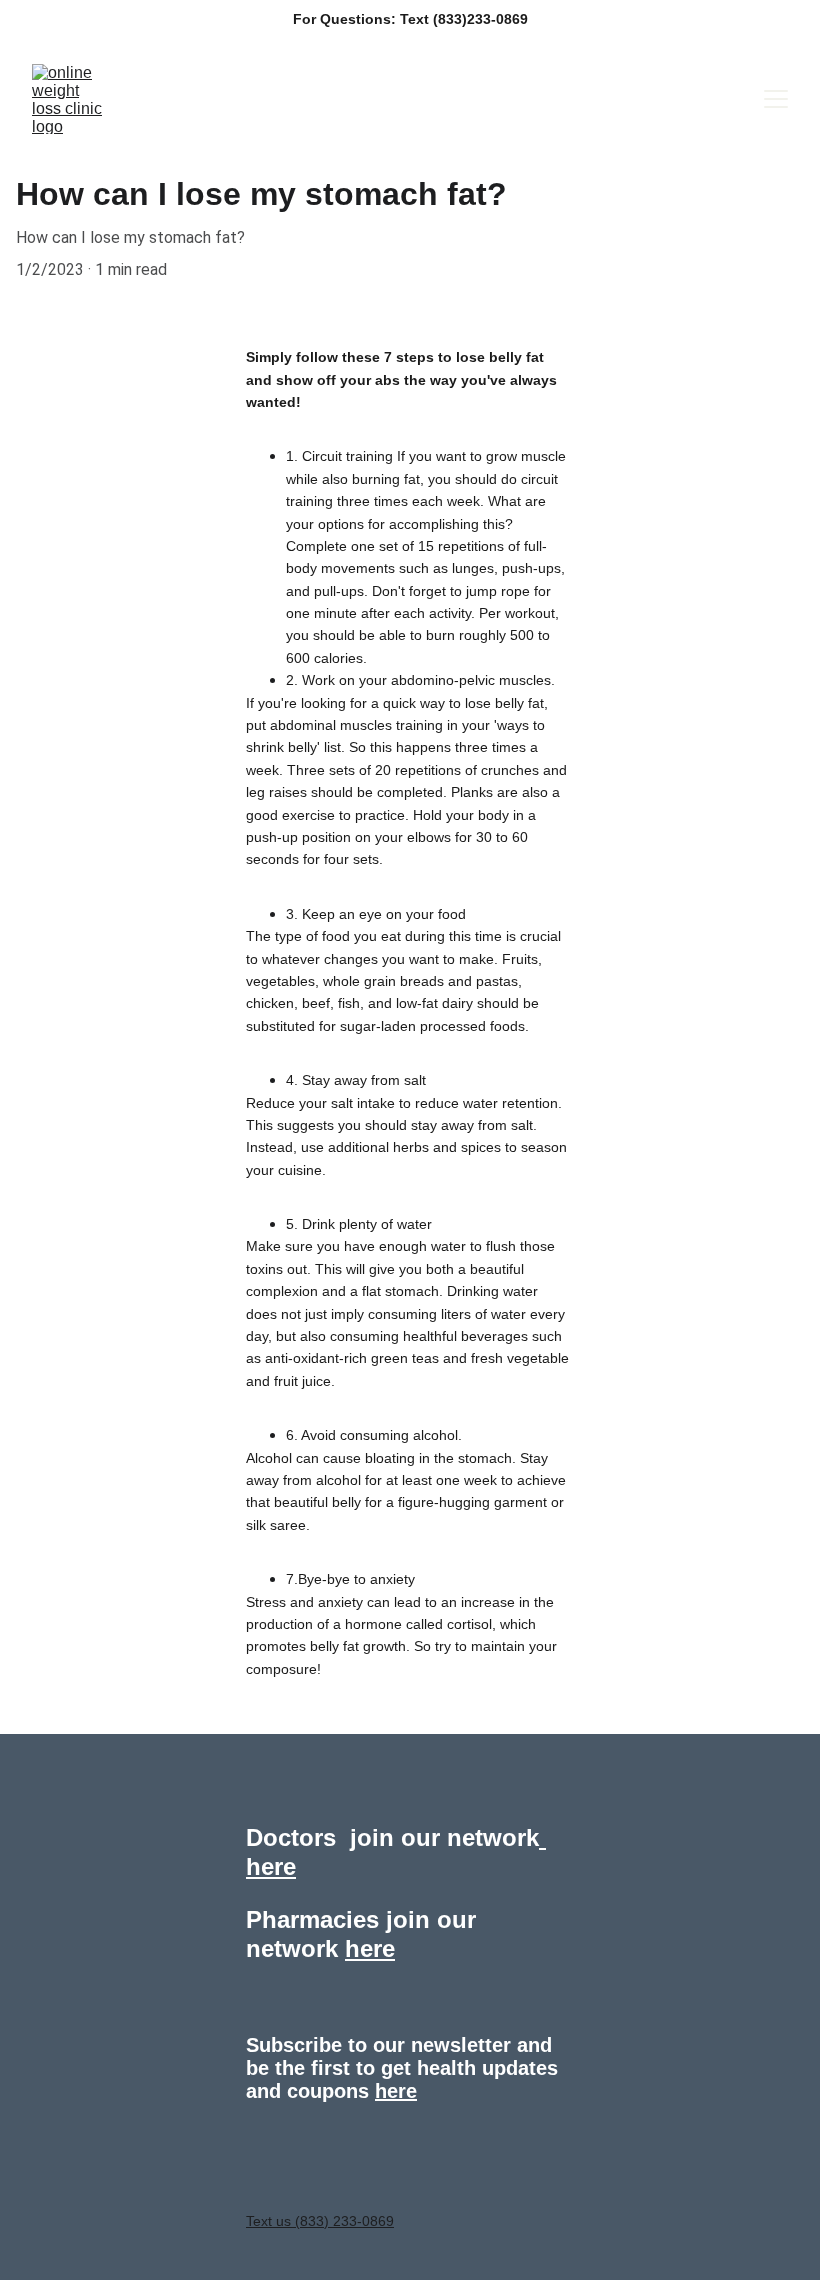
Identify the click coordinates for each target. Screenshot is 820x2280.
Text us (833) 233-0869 (320, 2221)
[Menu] (776, 99)
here (396, 2091)
